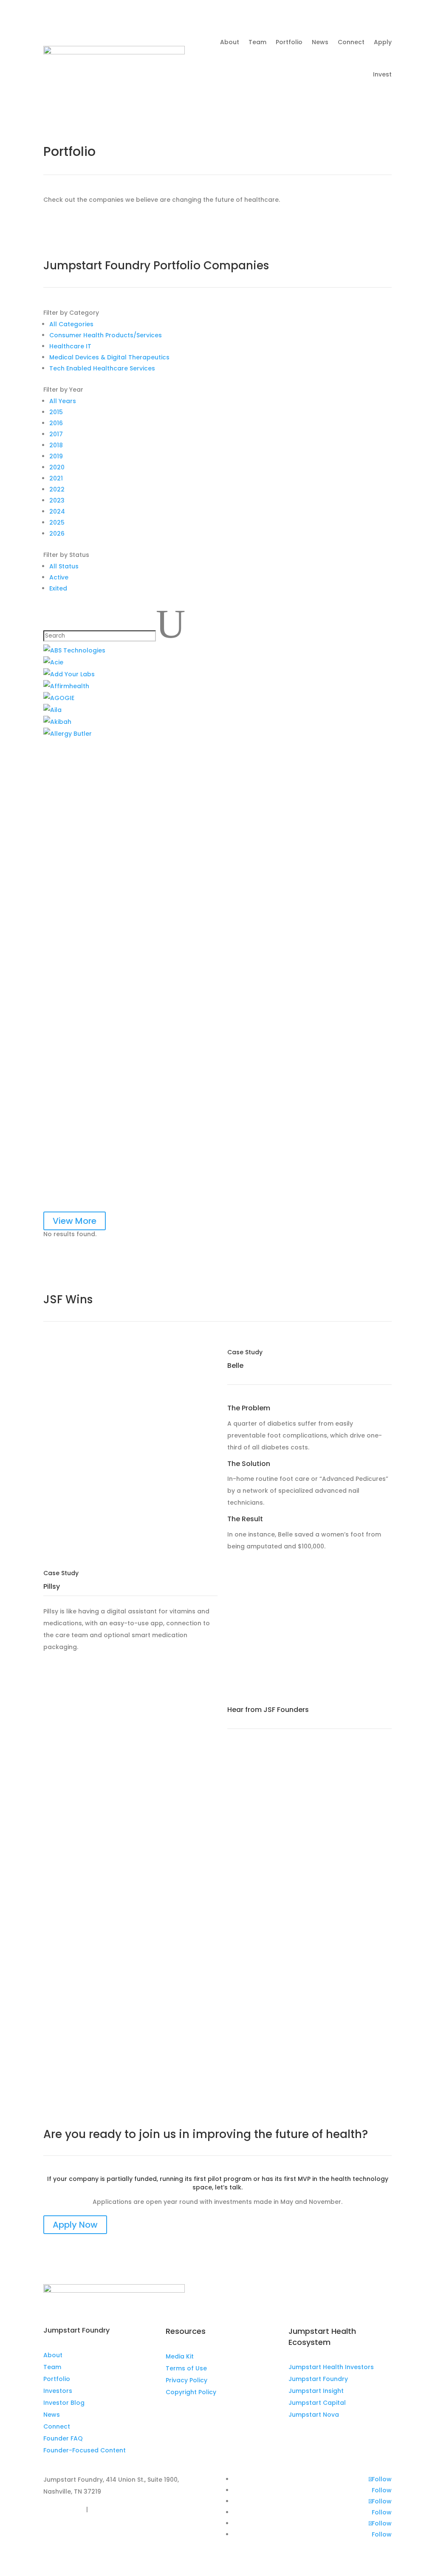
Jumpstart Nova (314, 2415)
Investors (58, 2391)
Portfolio (289, 42)
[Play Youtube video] (126, 1395)
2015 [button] (56, 412)
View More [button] (75, 1221)
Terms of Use (186, 2368)
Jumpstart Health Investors (331, 2367)
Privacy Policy (186, 2380)
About (230, 42)
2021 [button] (56, 478)
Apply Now (75, 2225)
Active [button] (59, 577)
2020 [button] (57, 467)
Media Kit (180, 2356)
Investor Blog (64, 2403)
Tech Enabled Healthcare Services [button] (102, 368)
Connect (351, 42)
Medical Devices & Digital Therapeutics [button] (109, 357)
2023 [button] (57, 500)
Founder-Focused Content (85, 2450)
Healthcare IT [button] (70, 346)
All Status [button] (64, 566)
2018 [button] (56, 445)
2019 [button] (56, 456)
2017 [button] (56, 434)
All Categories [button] (71, 324)
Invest (382, 74)
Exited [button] (58, 588)
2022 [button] (57, 489)
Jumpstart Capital (317, 2403)
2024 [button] (57, 511)
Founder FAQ (63, 2438)
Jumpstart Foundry (318, 2379)
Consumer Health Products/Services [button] (106, 335)
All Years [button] (63, 401)
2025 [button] (57, 523)
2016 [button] (56, 423)
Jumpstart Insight (316, 2391)
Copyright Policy (191, 2392)
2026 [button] (57, 534)
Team (257, 42)
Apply (383, 42)
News (320, 42)
